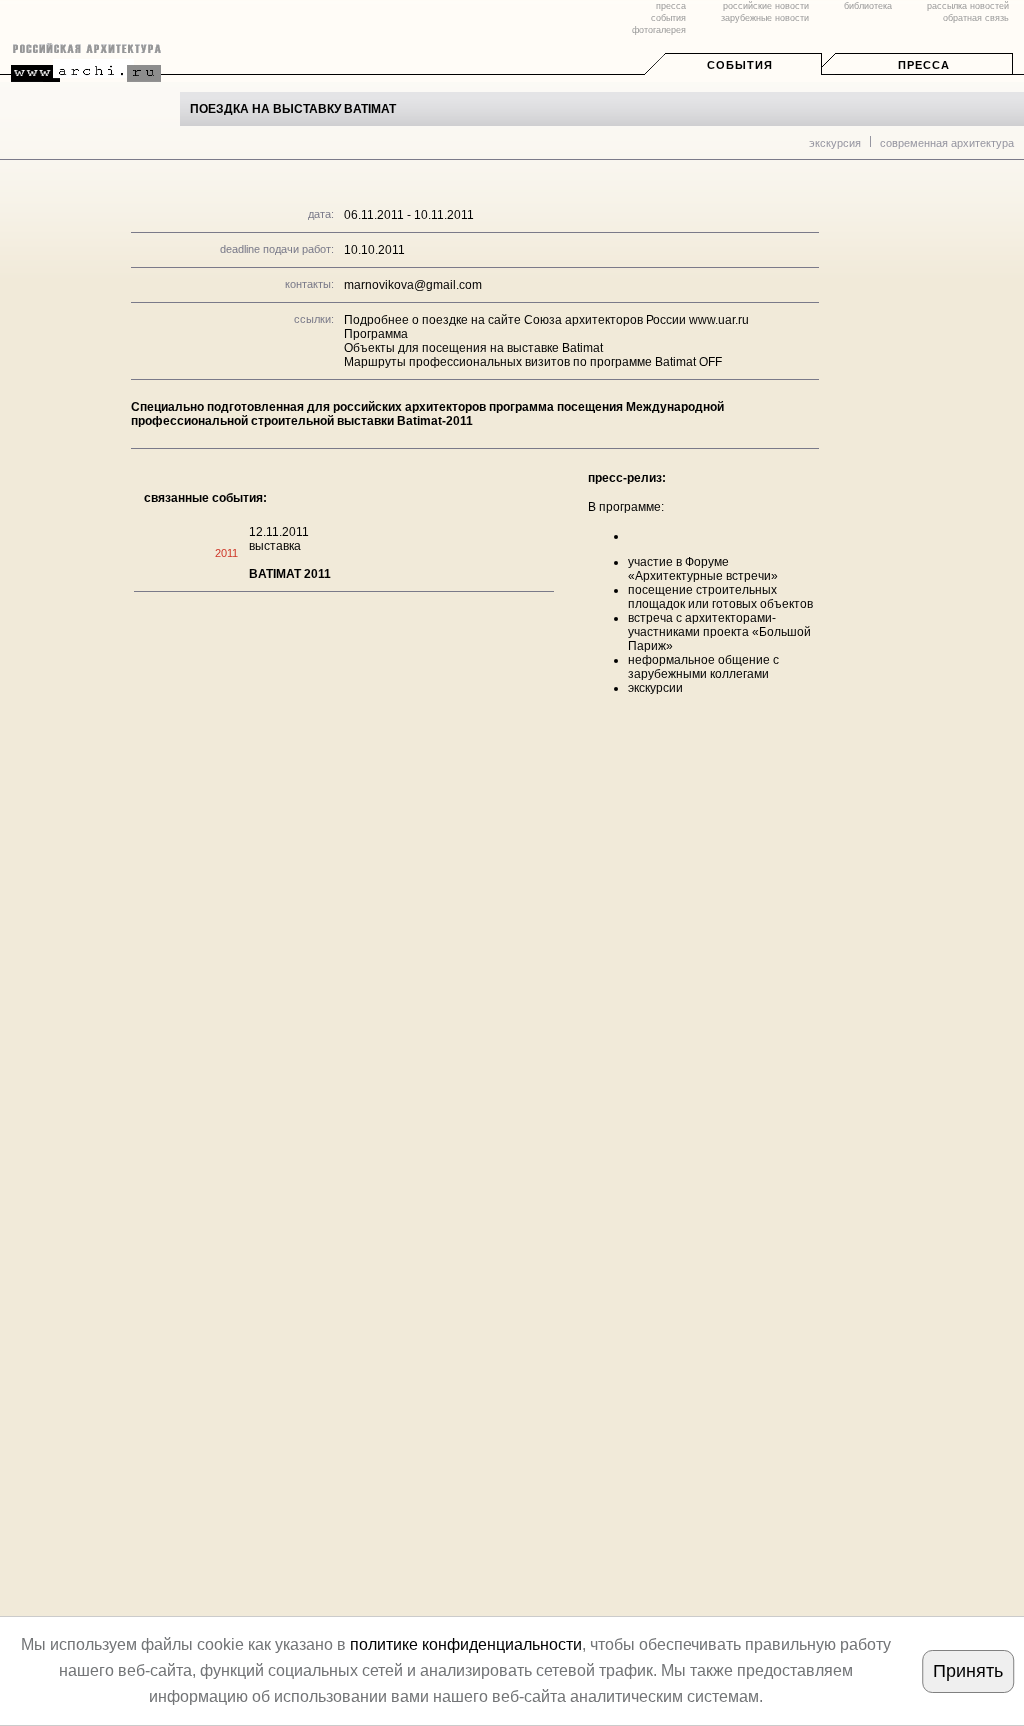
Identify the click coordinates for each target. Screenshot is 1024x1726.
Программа (376, 334)
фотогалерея (659, 30)
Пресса (924, 65)
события (668, 18)
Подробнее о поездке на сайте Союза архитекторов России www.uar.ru (546, 320)
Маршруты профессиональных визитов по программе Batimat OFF (533, 362)
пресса (671, 6)
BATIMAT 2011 (290, 574)
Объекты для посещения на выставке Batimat (473, 348)
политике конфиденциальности (466, 1644)
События (740, 65)
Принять (968, 1671)
